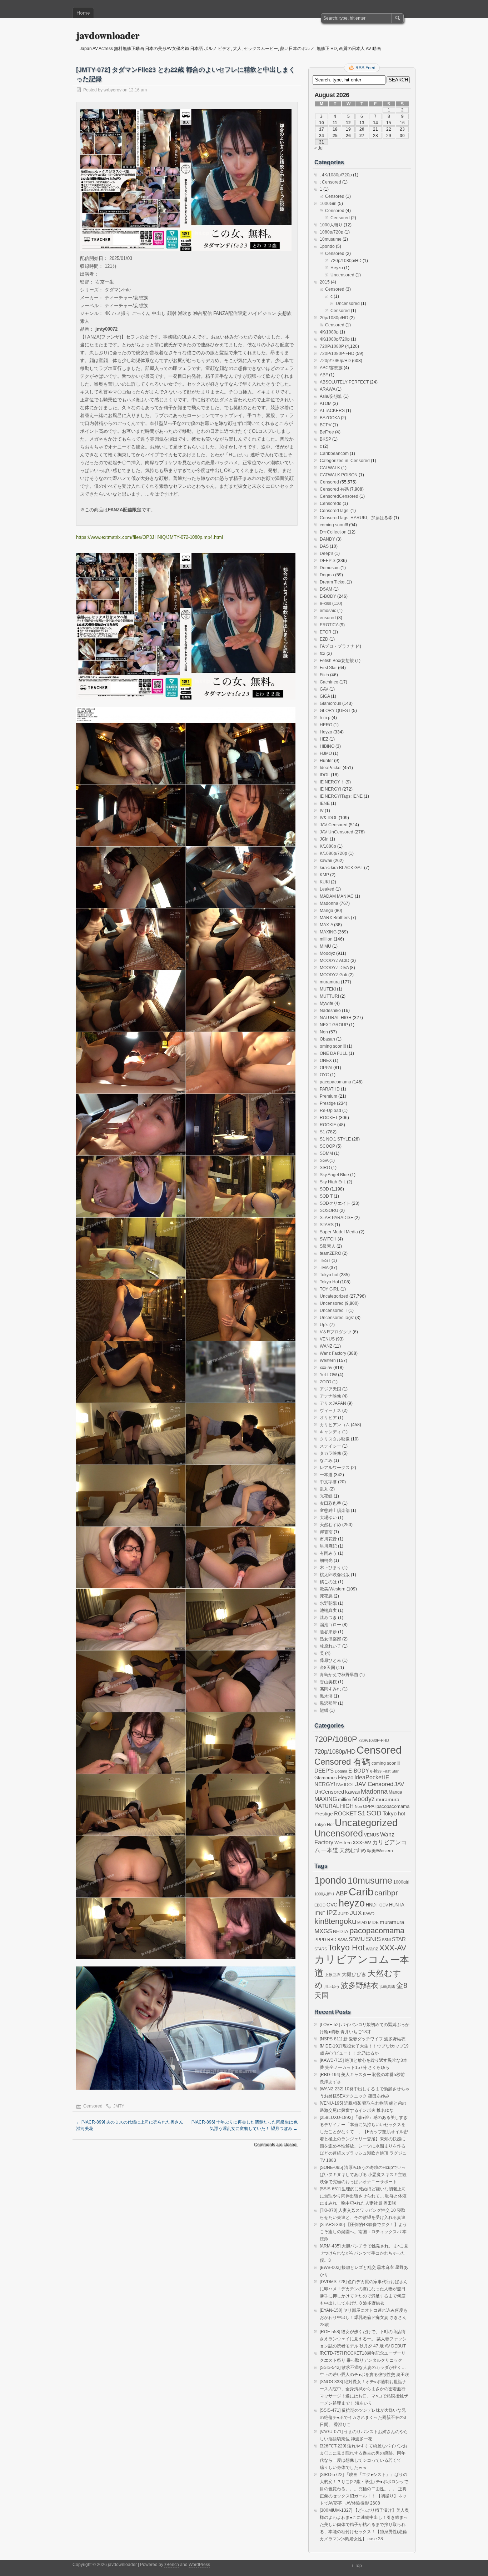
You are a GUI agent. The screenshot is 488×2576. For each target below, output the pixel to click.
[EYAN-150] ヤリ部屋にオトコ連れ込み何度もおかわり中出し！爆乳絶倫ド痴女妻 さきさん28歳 (364, 2317)
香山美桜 (328, 1682)
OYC (324, 1075)
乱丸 (324, 1489)
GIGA (325, 696)
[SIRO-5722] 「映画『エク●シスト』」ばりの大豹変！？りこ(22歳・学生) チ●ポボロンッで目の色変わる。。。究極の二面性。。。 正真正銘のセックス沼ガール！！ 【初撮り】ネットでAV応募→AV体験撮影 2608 (364, 2489)
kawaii (326, 861)
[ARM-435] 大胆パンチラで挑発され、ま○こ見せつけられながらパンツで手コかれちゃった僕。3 (364, 2253)
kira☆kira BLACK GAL (341, 868)
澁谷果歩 (328, 1632)
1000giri (401, 1882)
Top (358, 2566)
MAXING (328, 932)
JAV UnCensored (337, 832)
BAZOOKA (330, 418)
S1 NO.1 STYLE (335, 1139)
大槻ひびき (354, 1974)
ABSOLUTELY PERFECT (344, 382)
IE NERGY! (330, 789)
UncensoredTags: (337, 1318)
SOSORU (329, 1211)
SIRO (325, 1168)
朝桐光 (326, 1560)
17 (322, 129)
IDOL (325, 775)
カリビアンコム (335, 1425)
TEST (325, 1261)
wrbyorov (113, 90)
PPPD (320, 1940)
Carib (361, 1892)
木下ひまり (330, 1568)
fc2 (323, 653)
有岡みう (328, 1553)
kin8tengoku (335, 1921)
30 (402, 136)
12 (348, 123)
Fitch (324, 675)
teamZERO (330, 1253)
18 (335, 129)
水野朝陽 (328, 1603)
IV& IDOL (329, 818)
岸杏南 (326, 1532)
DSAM (326, 589)
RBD (332, 1940)
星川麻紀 (328, 1546)
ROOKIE (328, 1125)
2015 (325, 282)
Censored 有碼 (334, 489)
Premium (328, 1096)
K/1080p (328, 846)
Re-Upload (330, 1111)
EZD (324, 639)
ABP (342, 1893)
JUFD (343, 1914)
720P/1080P (332, 346)
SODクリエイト (335, 1203)
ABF (324, 375)
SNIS (373, 1939)
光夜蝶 (326, 1496)
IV (322, 811)
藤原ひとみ (330, 1660)
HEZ (324, 739)
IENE (325, 803)
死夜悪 (326, 1596)
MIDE (373, 1923)
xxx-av (326, 1368)
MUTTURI (329, 996)
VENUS (327, 1339)
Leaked (327, 889)
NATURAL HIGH (336, 1018)
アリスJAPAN (333, 1403)
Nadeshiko (330, 1011)
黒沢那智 (328, 1703)
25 (335, 136)
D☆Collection (333, 532)
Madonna (329, 903)
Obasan (327, 1039)
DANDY (327, 539)
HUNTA (397, 1905)
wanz (372, 1948)
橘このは (328, 1582)
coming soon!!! (334, 525)
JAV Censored (334, 825)
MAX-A (326, 925)
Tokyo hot (329, 1275)
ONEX (326, 1061)
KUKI (325, 882)
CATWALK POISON (339, 475)
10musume (331, 239)
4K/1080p (329, 332)
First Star (328, 668)
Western (328, 1360)
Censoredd (331, 503)
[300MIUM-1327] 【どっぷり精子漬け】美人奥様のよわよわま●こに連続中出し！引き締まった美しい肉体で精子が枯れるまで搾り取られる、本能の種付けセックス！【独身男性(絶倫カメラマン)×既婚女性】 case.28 (364, 2525)
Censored (93, 2106)
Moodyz (327, 953)
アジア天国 (330, 1389)
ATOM (326, 404)
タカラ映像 (330, 1453)
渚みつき (328, 1618)
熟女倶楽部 (330, 1639)
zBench (172, 2565)
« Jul (319, 148)
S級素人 (328, 1246)
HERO (326, 725)
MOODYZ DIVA (334, 968)
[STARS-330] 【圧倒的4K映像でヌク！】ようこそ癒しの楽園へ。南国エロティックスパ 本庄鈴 (363, 2232)
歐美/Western (333, 1589)
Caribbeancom (334, 453)
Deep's (327, 553)
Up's (324, 1325)
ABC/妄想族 (331, 368)
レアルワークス (335, 1468)
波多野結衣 (360, 1985)
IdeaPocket (331, 768)
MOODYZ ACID (335, 961)
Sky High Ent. (333, 1182)
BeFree (327, 432)
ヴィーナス (330, 1410)
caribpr (386, 1893)
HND (371, 1905)
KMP (324, 875)
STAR (399, 1939)
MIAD (362, 1923)
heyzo (352, 1903)
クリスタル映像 (335, 1439)
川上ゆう (332, 1986)
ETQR (326, 632)
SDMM (326, 1153)
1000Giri (328, 204)
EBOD (320, 1905)
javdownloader (108, 35)
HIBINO (327, 746)
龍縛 (324, 1710)
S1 (322, 1132)
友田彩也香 (330, 1503)
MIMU (325, 946)
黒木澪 (326, 1696)
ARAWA (327, 389)
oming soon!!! (333, 1046)
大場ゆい (328, 1518)
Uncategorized (334, 1296)
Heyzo (337, 268)
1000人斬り (331, 225)
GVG (332, 1905)
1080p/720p (332, 232)
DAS (324, 546)
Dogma (327, 575)
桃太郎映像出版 (335, 1575)
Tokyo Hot (329, 1282)
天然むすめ (330, 1525)
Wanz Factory (333, 1353)
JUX (356, 1913)
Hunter (326, 761)
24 (322, 136)
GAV (324, 689)
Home (83, 13)
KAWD (369, 1914)
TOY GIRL (330, 1289)
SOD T (326, 1196)
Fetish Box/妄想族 (337, 661)
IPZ (332, 1913)
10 (322, 123)
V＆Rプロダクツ (336, 1332)
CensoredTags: (335, 511)
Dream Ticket (333, 582)
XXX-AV (393, 1948)
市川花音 (328, 1539)
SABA (343, 1940)
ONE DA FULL (334, 1053)
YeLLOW (328, 1375)
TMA (324, 1268)
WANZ (326, 1346)
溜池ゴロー (330, 1625)
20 (362, 129)
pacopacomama (335, 1082)
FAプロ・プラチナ (337, 646)
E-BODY (328, 596)
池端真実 (328, 1610)
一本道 (326, 1475)
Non (324, 1032)
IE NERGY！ (332, 782)
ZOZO (325, 1382)
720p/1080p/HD (346, 261)
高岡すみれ (330, 1689)
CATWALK (330, 468)
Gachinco (329, 682)
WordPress (199, 2565)
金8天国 (327, 1668)
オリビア (328, 1418)
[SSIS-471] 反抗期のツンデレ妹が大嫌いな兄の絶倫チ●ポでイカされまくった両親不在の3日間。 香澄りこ (363, 2417)
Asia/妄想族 (331, 396)
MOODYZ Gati (333, 975)
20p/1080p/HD (334, 318)
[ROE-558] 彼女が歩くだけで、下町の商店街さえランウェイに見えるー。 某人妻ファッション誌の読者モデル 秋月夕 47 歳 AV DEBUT (363, 2339)
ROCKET (329, 1118)
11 (335, 123)
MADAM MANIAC (337, 896)
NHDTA (341, 1932)
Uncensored (342, 275)
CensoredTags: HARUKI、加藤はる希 (356, 518)
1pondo (327, 246)
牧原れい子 (330, 1646)
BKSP (325, 439)
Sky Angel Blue (334, 1175)
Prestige (328, 1103)
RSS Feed (365, 68)
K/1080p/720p (333, 853)
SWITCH (328, 1239)
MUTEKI (328, 989)
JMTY (119, 2106)
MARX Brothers (335, 918)
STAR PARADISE (337, 1218)
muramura (330, 982)
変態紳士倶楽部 (335, 1510)
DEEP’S (328, 561)
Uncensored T (333, 1310)
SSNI (386, 1940)
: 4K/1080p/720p (336, 175)
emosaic (328, 611)
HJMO (326, 753)
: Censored (330, 182)
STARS (327, 1225)
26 (348, 136)
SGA (324, 1161)
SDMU (357, 1939)
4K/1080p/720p (335, 339)
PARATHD (330, 1089)
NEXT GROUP (334, 1025)
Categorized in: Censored (345, 461)
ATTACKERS (332, 411)
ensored (328, 618)
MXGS (323, 1931)
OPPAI (326, 1068)
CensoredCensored (339, 496)
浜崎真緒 (387, 1986)
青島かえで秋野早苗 (339, 1675)
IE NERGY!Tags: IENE (341, 796)
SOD (324, 1189)
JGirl (324, 839)
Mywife (327, 1003)
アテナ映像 (330, 1396)
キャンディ (330, 1432)
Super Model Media (339, 1232)
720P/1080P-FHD (337, 354)
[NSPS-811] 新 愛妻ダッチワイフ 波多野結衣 (363, 2039)
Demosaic (330, 568)
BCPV (326, 425)
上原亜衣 (333, 1975)
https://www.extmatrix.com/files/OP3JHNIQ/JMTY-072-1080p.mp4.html (150, 537)
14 (375, 123)
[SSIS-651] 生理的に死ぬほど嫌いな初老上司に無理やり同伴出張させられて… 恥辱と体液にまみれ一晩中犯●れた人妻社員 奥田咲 (363, 2196)
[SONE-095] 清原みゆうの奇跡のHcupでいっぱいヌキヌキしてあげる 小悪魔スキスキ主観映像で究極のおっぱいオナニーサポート (363, 2175)
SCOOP (327, 1146)
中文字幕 (328, 1482)
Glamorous (330, 703)
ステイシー (330, 1446)
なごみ (326, 1460)
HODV (382, 1905)
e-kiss (325, 603)
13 (362, 123)
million (326, 939)
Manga (327, 911)
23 (402, 129)
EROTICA (329, 625)
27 (362, 136)
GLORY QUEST (335, 711)
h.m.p (325, 718)
